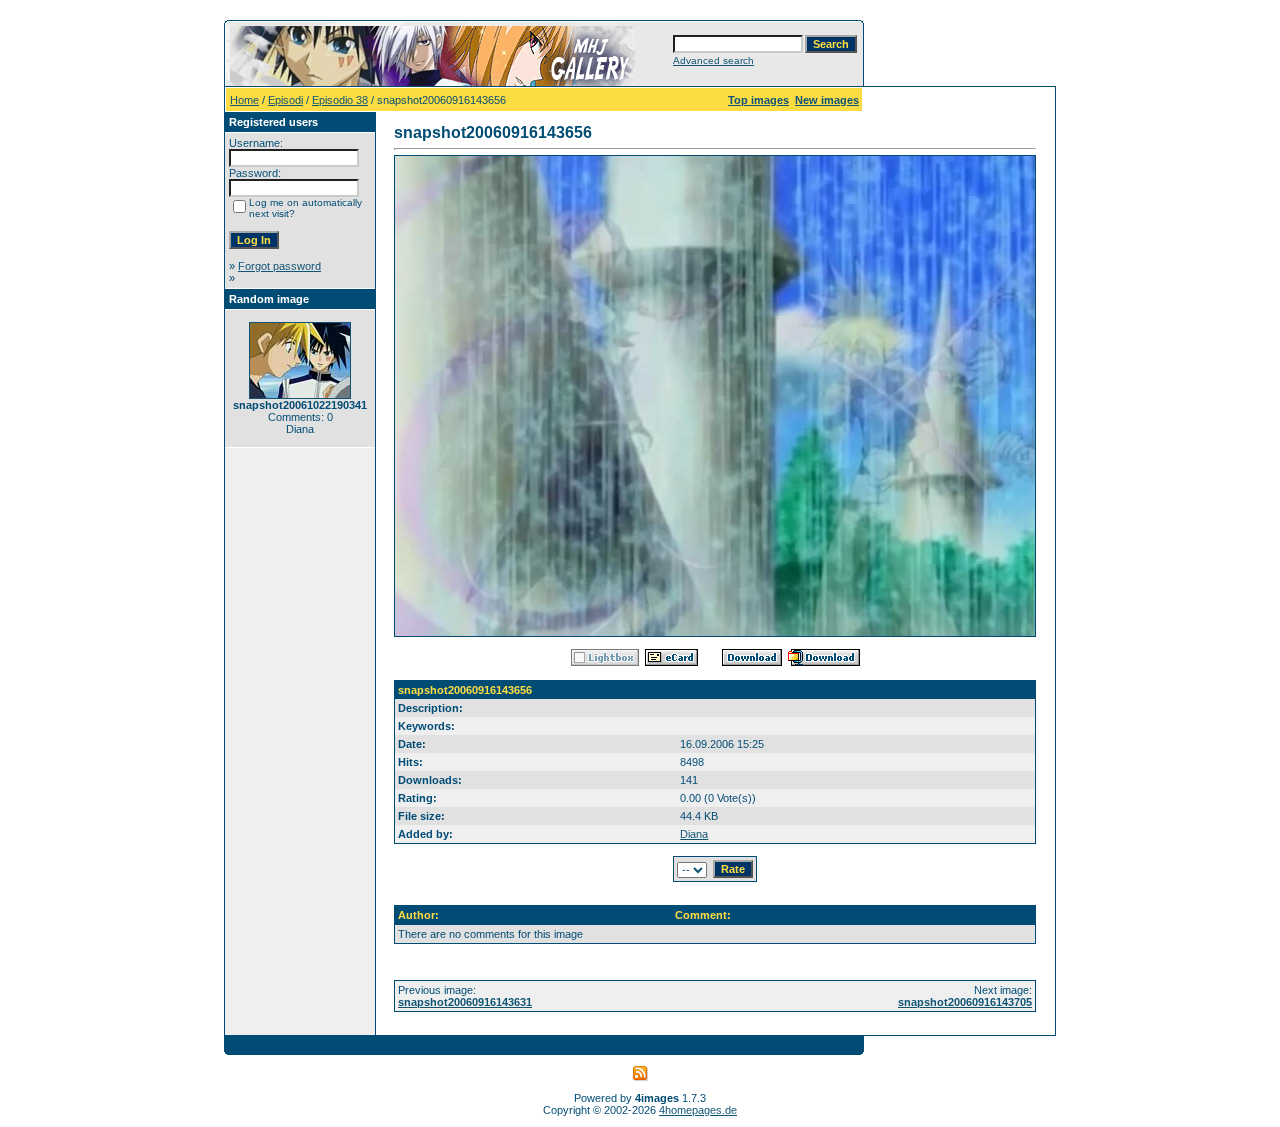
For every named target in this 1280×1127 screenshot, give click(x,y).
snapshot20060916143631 (465, 1002)
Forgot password (279, 266)
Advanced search (713, 60)
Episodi (285, 100)
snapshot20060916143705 (965, 1002)
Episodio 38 (340, 100)
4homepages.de (698, 1110)
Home (244, 100)
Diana (694, 834)
